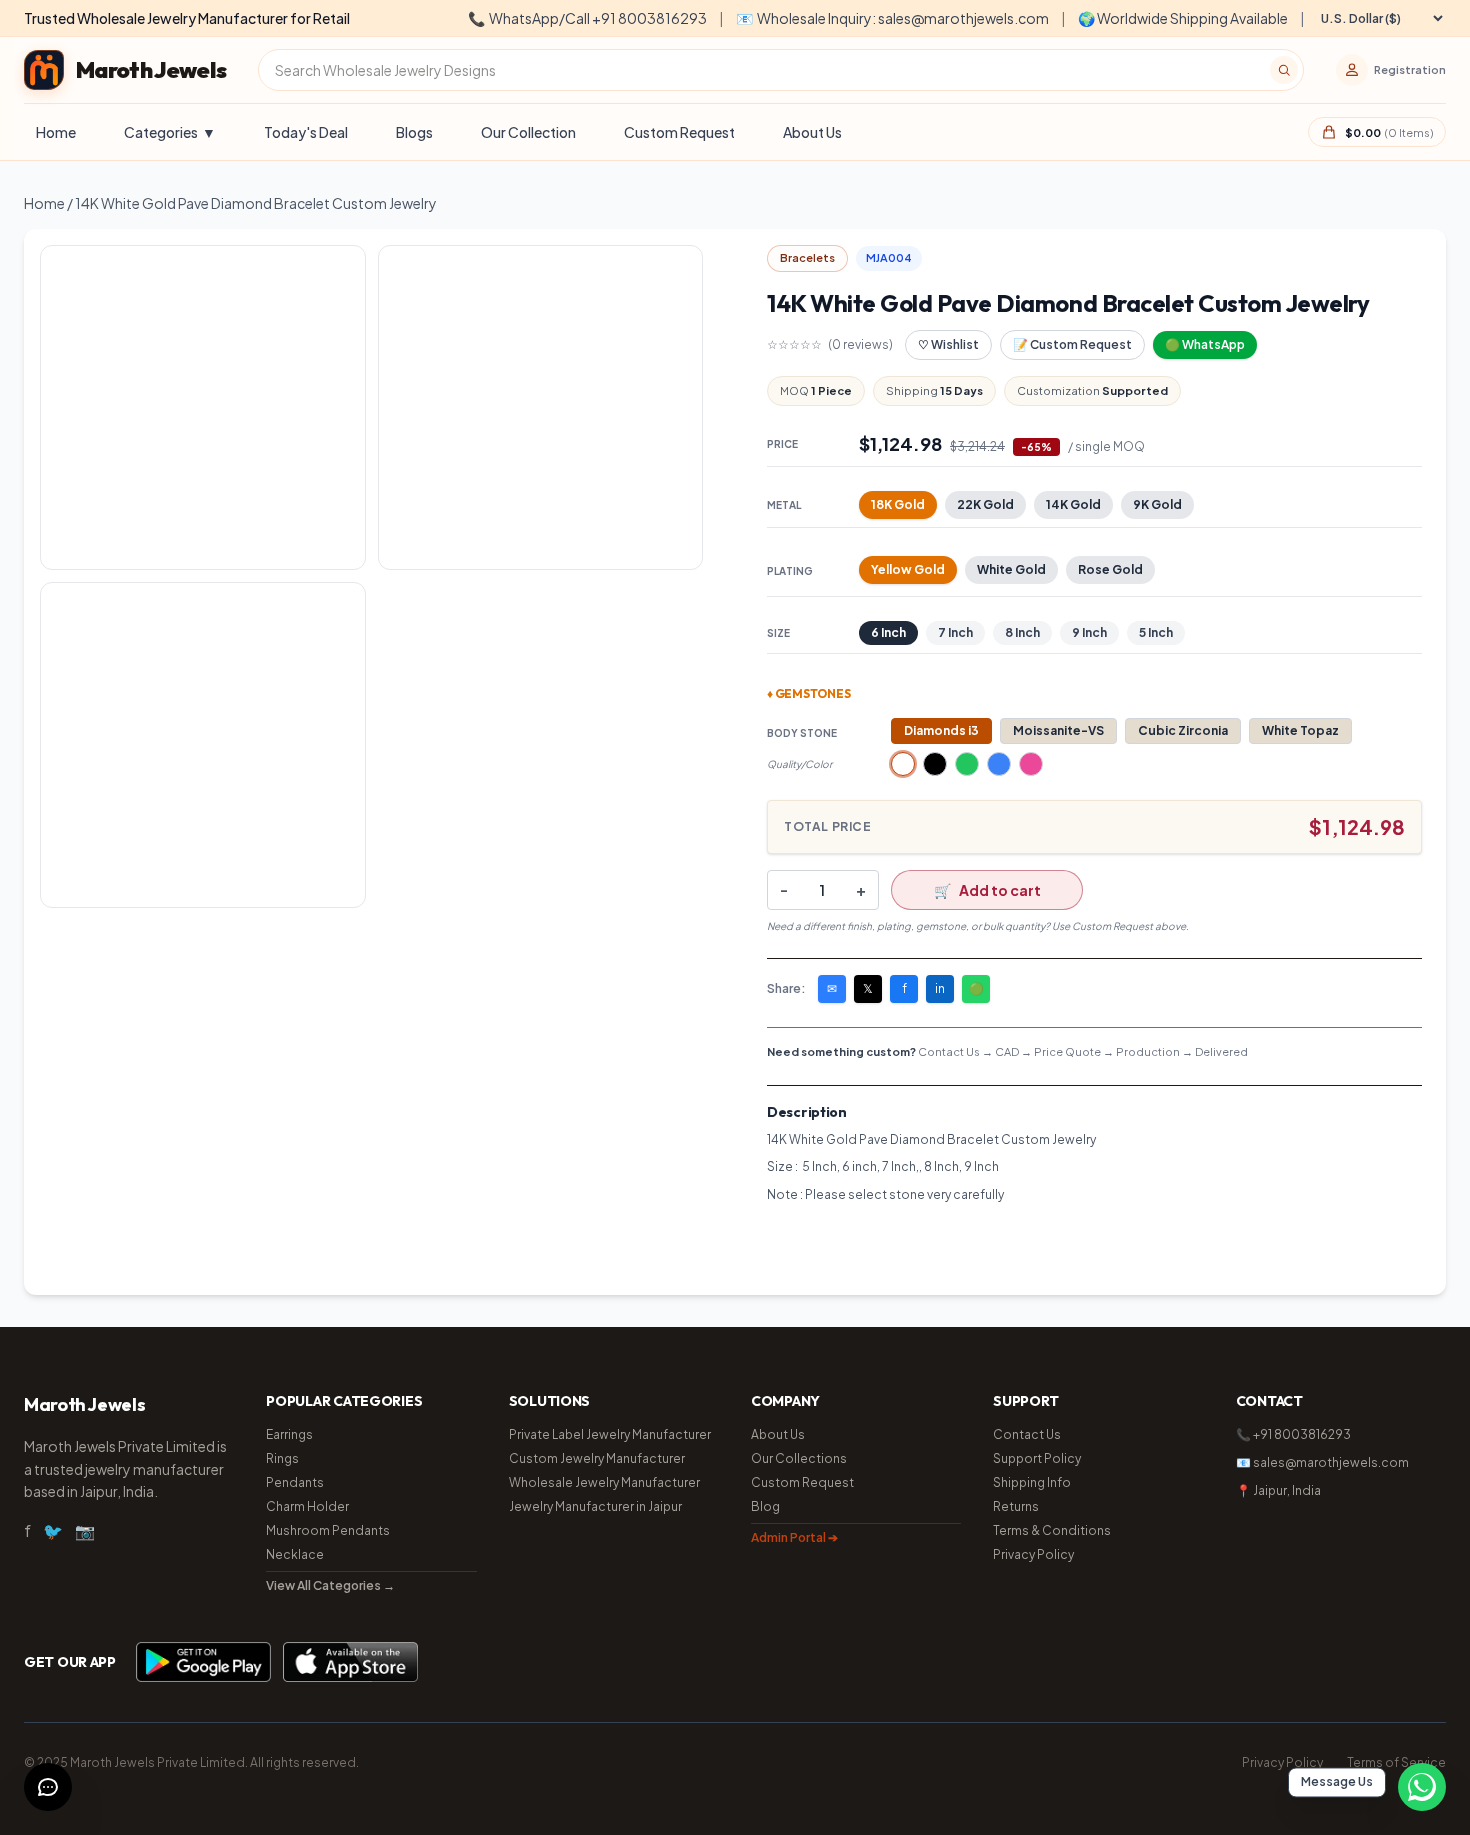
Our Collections (799, 1458)
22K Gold (985, 504)
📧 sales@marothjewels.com (1322, 1462)
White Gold (1011, 569)
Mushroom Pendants (328, 1530)
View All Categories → (330, 1585)
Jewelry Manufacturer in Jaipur (595, 1506)
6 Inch (888, 632)
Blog (765, 1506)
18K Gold (898, 504)
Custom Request (679, 132)
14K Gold (1073, 504)
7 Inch (955, 632)
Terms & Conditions (1052, 1530)
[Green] (967, 764)
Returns (1016, 1506)
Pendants (295, 1482)
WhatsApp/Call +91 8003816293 (587, 18)
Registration (1410, 69)
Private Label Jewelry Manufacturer (610, 1434)
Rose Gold (1110, 569)
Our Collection (528, 132)
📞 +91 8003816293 (1293, 1434)
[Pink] (1031, 764)
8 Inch (1022, 632)
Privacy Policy (1033, 1554)
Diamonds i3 (941, 730)
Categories (170, 132)
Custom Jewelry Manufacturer (597, 1458)
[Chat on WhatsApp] (1422, 1787)
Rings (282, 1458)
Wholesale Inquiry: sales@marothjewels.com (892, 18)
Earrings (289, 1434)
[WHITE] (903, 764)
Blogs (414, 132)
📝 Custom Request (1072, 344)
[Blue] (999, 764)
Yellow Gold (908, 569)
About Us (812, 132)
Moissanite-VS (1058, 730)
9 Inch (1089, 632)
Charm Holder (307, 1506)
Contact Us (1027, 1434)
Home (56, 132)
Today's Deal (306, 132)
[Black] (935, 764)
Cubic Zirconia (1183, 730)
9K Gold (1157, 504)
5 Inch (1156, 632)
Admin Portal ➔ (794, 1537)
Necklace (295, 1554)
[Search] (1284, 70)
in (940, 988)
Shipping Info (1032, 1482)
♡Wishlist (948, 344)
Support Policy (1037, 1458)
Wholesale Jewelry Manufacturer (604, 1482)
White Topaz (1300, 730)
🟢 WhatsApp (1205, 344)
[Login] (1352, 70)
